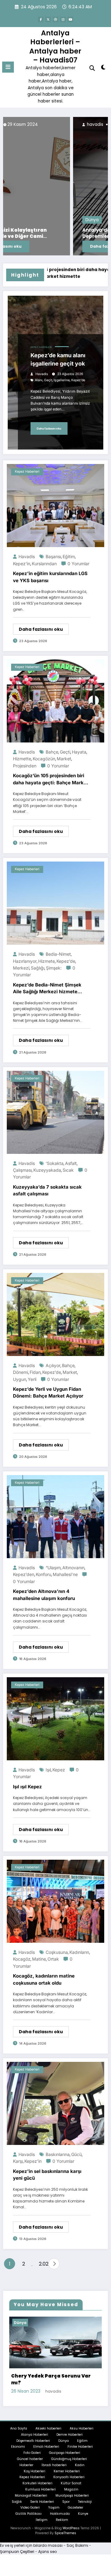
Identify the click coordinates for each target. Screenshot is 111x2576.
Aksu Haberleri (82, 2409)
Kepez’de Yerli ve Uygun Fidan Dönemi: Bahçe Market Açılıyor (48, 1393)
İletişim (42, 2501)
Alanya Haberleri (35, 2416)
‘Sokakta (55, 1163)
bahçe (52, 752)
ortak (53, 1959)
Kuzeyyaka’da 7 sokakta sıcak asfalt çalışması (47, 1190)
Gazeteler (76, 2488)
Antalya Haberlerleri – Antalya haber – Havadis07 (55, 46)
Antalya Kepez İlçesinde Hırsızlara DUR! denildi (56, 2360)
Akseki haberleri (48, 2409)
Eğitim (82, 2422)
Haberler (26, 2446)
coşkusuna (57, 1952)
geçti (65, 752)
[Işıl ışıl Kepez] (55, 1718)
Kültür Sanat (71, 2464)
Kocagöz (22, 1959)
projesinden (25, 766)
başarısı (53, 556)
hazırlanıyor (25, 961)
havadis (25, 124)
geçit (48, 380)
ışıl (48, 1770)
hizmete (47, 961)
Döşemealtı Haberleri (33, 2422)
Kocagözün (44, 759)
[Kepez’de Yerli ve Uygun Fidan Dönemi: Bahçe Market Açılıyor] (55, 1314)
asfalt (71, 1163)
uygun (20, 1379)
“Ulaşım (53, 1568)
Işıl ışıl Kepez (27, 1787)
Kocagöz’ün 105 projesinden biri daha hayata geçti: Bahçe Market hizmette (51, 779)
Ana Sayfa (19, 2409)
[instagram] (63, 19)
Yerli (32, 1379)
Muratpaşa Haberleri (72, 2476)
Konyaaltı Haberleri (69, 2458)
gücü (76, 2154)
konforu (43, 1574)
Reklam (62, 2501)
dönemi (21, 1372)
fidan (35, 1372)
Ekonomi (18, 2428)
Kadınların (79, 1952)
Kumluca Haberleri (41, 2470)
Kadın (80, 2446)
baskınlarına (58, 2154)
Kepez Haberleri (41, 347)
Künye (83, 2495)
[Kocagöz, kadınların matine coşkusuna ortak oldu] (55, 1901)
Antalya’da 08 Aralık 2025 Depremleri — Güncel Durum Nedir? (56, 233)
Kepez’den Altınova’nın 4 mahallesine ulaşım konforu (44, 1595)
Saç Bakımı (77, 2526)
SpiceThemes (65, 2514)
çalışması (22, 1170)
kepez (59, 1770)
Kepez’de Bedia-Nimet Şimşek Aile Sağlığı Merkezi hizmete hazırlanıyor (47, 989)
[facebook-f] (41, 19)
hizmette (22, 759)
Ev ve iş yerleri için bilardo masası (31, 2526)
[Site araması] (92, 68)
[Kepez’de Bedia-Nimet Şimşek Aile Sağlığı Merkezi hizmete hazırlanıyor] (55, 903)
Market (64, 759)
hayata (79, 752)
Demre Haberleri (70, 2416)
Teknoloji (85, 2483)
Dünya (22, 220)
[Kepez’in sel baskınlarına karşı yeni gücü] (55, 2103)
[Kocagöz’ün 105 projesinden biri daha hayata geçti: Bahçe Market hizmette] (55, 700)
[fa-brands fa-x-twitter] (48, 19)
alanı (39, 380)
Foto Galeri (32, 2434)
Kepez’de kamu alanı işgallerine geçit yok (58, 359)
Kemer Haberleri (67, 2452)
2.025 (42, 2264)
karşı (18, 2161)
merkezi (21, 968)
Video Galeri (30, 2488)
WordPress (71, 2509)
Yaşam (54, 2488)
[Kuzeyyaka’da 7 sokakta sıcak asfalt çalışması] (55, 1112)
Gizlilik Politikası (29, 2495)
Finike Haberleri (80, 2428)
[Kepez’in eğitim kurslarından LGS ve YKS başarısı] (55, 505)
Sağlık (17, 2483)
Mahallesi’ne (65, 1574)
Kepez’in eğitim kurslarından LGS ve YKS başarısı (50, 577)
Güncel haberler (30, 2440)
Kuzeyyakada (47, 1170)
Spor (66, 2483)
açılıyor (53, 1365)
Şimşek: (54, 968)
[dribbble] (55, 19)
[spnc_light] (103, 68)
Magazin (71, 2470)
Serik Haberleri (42, 2483)
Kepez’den (24, 1574)
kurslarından (44, 564)
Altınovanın (73, 1568)
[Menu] (8, 67)
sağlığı (38, 968)
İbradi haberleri (54, 2446)
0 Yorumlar (78, 564)
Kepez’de (78, 380)
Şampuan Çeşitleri (17, 2532)
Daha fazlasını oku (40, 246)
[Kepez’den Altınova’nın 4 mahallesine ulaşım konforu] (55, 1516)
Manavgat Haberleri (31, 2476)
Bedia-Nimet (58, 954)
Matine (39, 1959)
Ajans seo (47, 2532)
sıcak (68, 1170)
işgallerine (62, 380)
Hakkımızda (60, 2495)
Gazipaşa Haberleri (65, 2434)
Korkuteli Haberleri (37, 2464)
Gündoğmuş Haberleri (69, 2440)
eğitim (69, 556)
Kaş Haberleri (35, 2452)
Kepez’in (22, 564)
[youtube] (70, 19)
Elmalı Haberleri (46, 2428)
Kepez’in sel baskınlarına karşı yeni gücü (47, 2175)
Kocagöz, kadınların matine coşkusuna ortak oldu (44, 1979)
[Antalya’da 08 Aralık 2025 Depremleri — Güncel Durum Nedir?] (55, 186)
